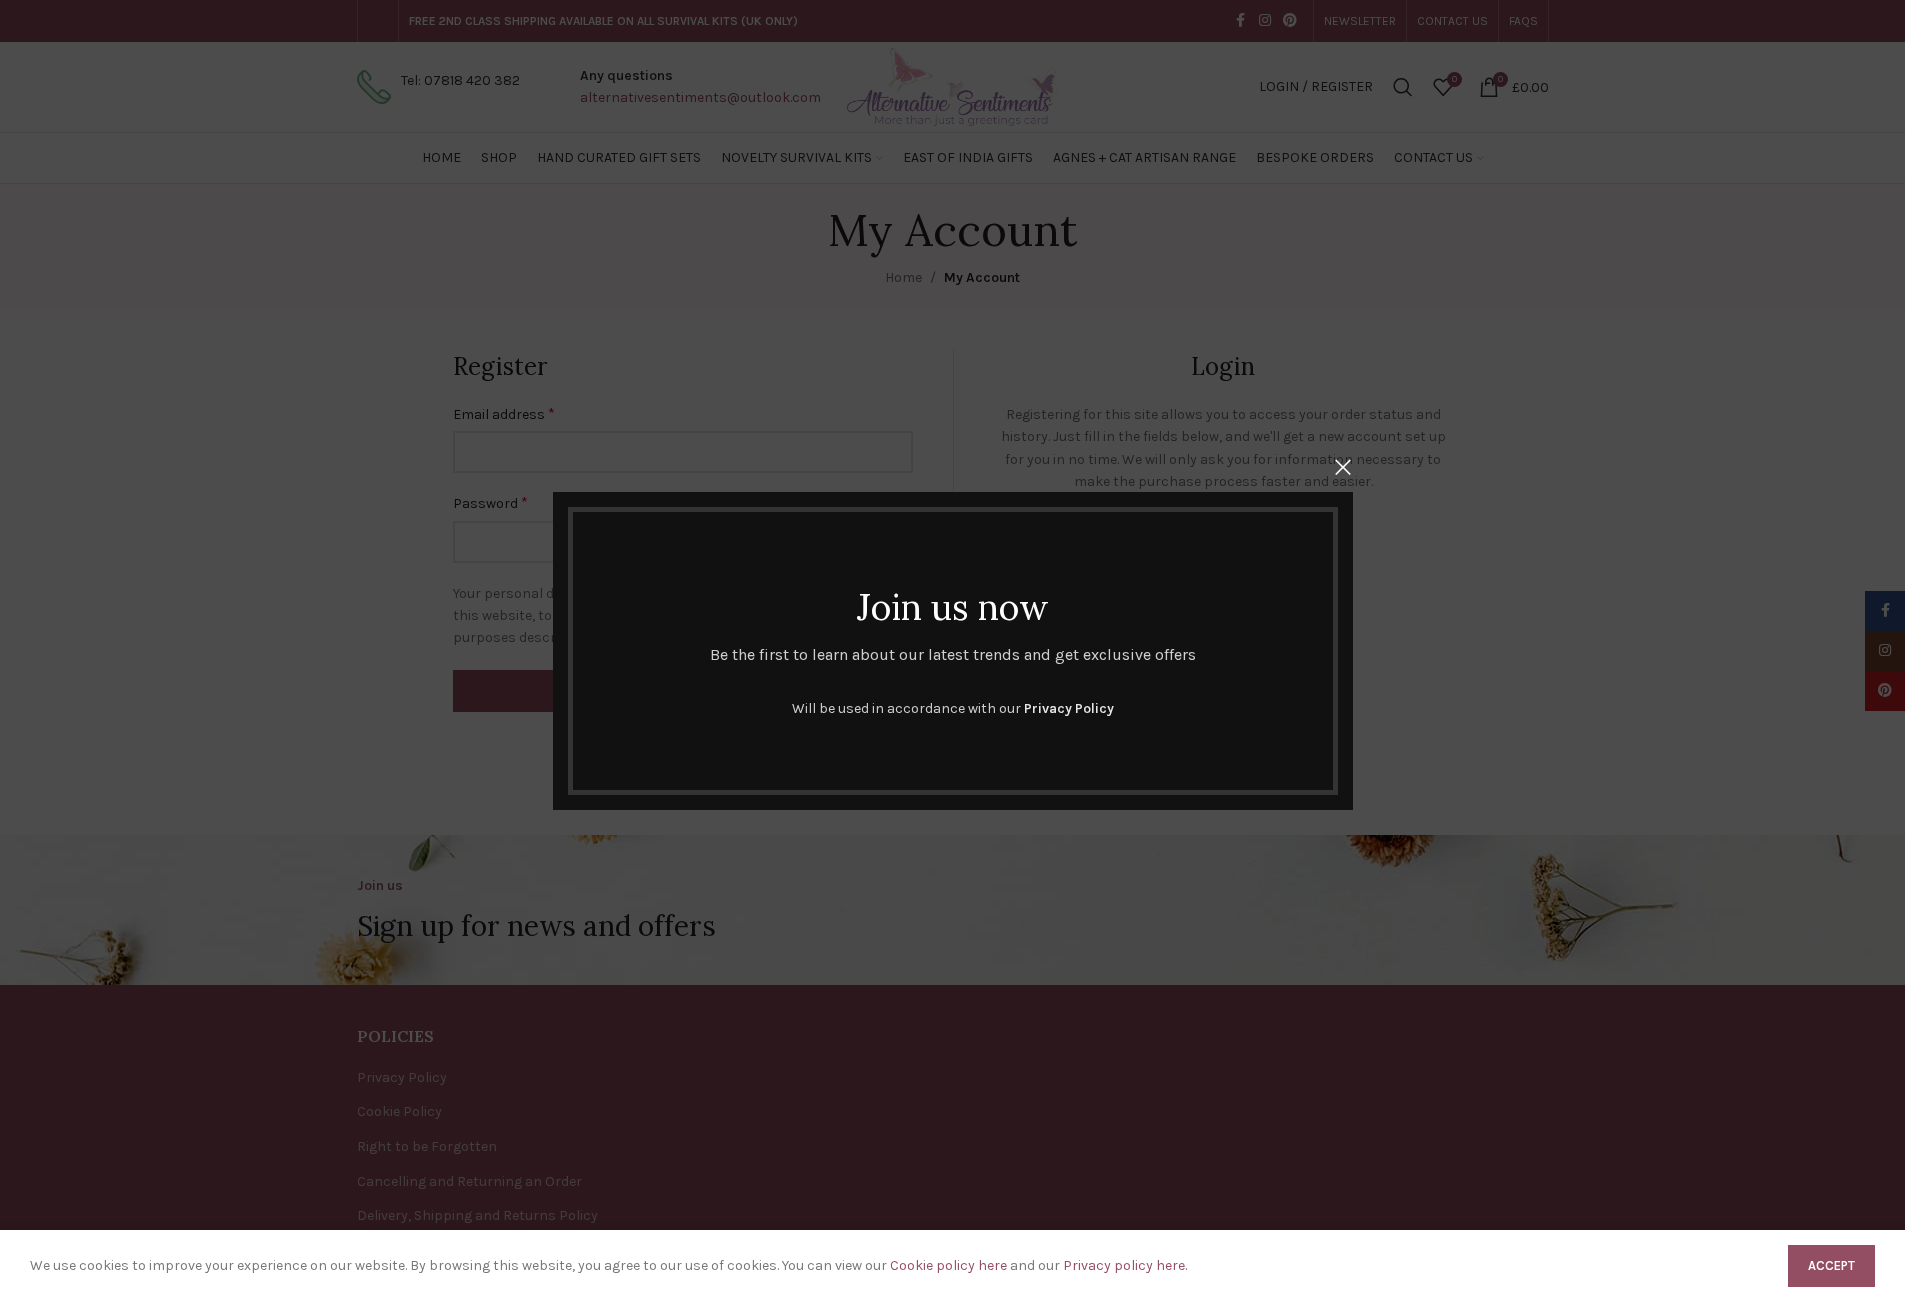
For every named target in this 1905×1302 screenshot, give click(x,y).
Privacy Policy (1069, 708)
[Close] (1343, 467)
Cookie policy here (948, 1265)
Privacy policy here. (1125, 1265)
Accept (1831, 1265)
